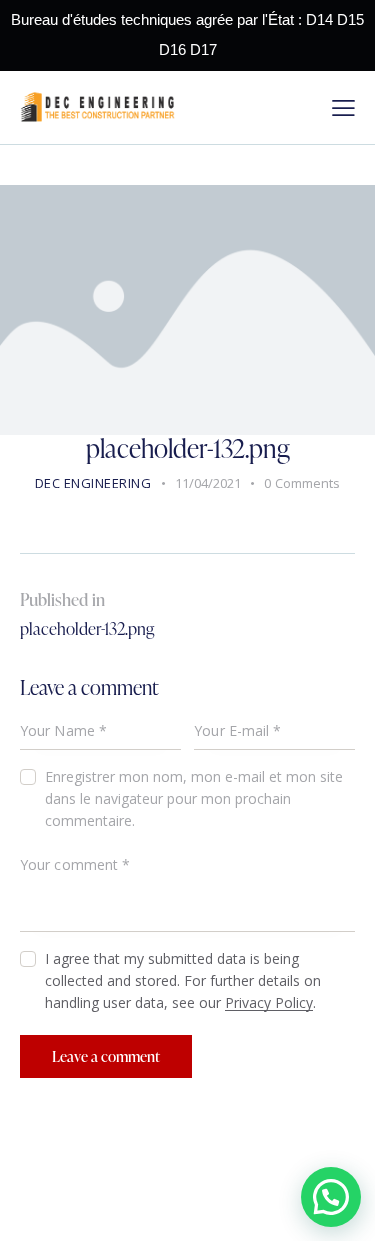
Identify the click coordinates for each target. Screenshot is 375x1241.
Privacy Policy (269, 1003)
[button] (331, 1197)
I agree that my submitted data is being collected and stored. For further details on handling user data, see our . (183, 980)
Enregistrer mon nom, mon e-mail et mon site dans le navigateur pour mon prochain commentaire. (194, 798)
